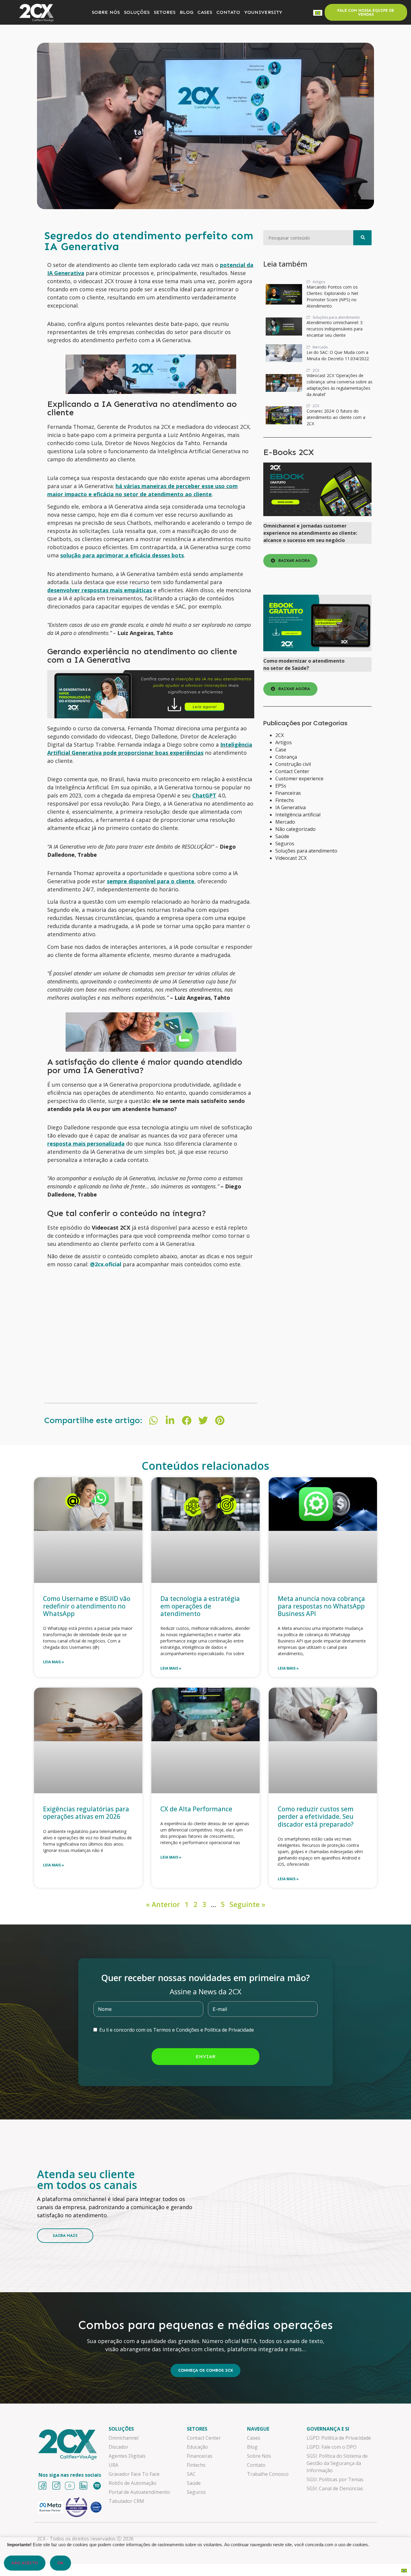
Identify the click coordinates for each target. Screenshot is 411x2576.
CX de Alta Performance (197, 1809)
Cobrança (286, 757)
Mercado (285, 822)
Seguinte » (247, 1904)
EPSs (281, 786)
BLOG (186, 12)
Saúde (282, 836)
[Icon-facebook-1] (42, 2486)
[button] (154, 1421)
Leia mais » (54, 1662)
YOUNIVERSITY (263, 12)
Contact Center (292, 771)
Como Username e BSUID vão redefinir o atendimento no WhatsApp (87, 1606)
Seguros (285, 844)
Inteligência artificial (298, 815)
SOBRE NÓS (106, 12)
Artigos (284, 742)
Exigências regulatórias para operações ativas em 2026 (86, 1813)
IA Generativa (290, 807)
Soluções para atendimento (306, 851)
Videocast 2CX (291, 858)
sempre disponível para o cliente (151, 881)
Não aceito (25, 2563)
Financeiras (288, 793)
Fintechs (285, 800)
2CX (280, 735)
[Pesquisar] (362, 238)
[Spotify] (97, 2486)
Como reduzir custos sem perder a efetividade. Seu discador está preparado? (316, 1816)
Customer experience (299, 779)
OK (60, 2563)
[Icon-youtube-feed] (70, 2486)
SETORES (165, 12)
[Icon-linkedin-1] (83, 2486)
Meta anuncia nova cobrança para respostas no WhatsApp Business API (321, 1606)
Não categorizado (295, 829)
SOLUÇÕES (137, 12)
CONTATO (228, 12)
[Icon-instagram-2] (56, 2486)
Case (281, 750)
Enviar (205, 2056)
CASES (205, 12)
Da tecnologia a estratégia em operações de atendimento (200, 1606)
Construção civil (293, 764)
